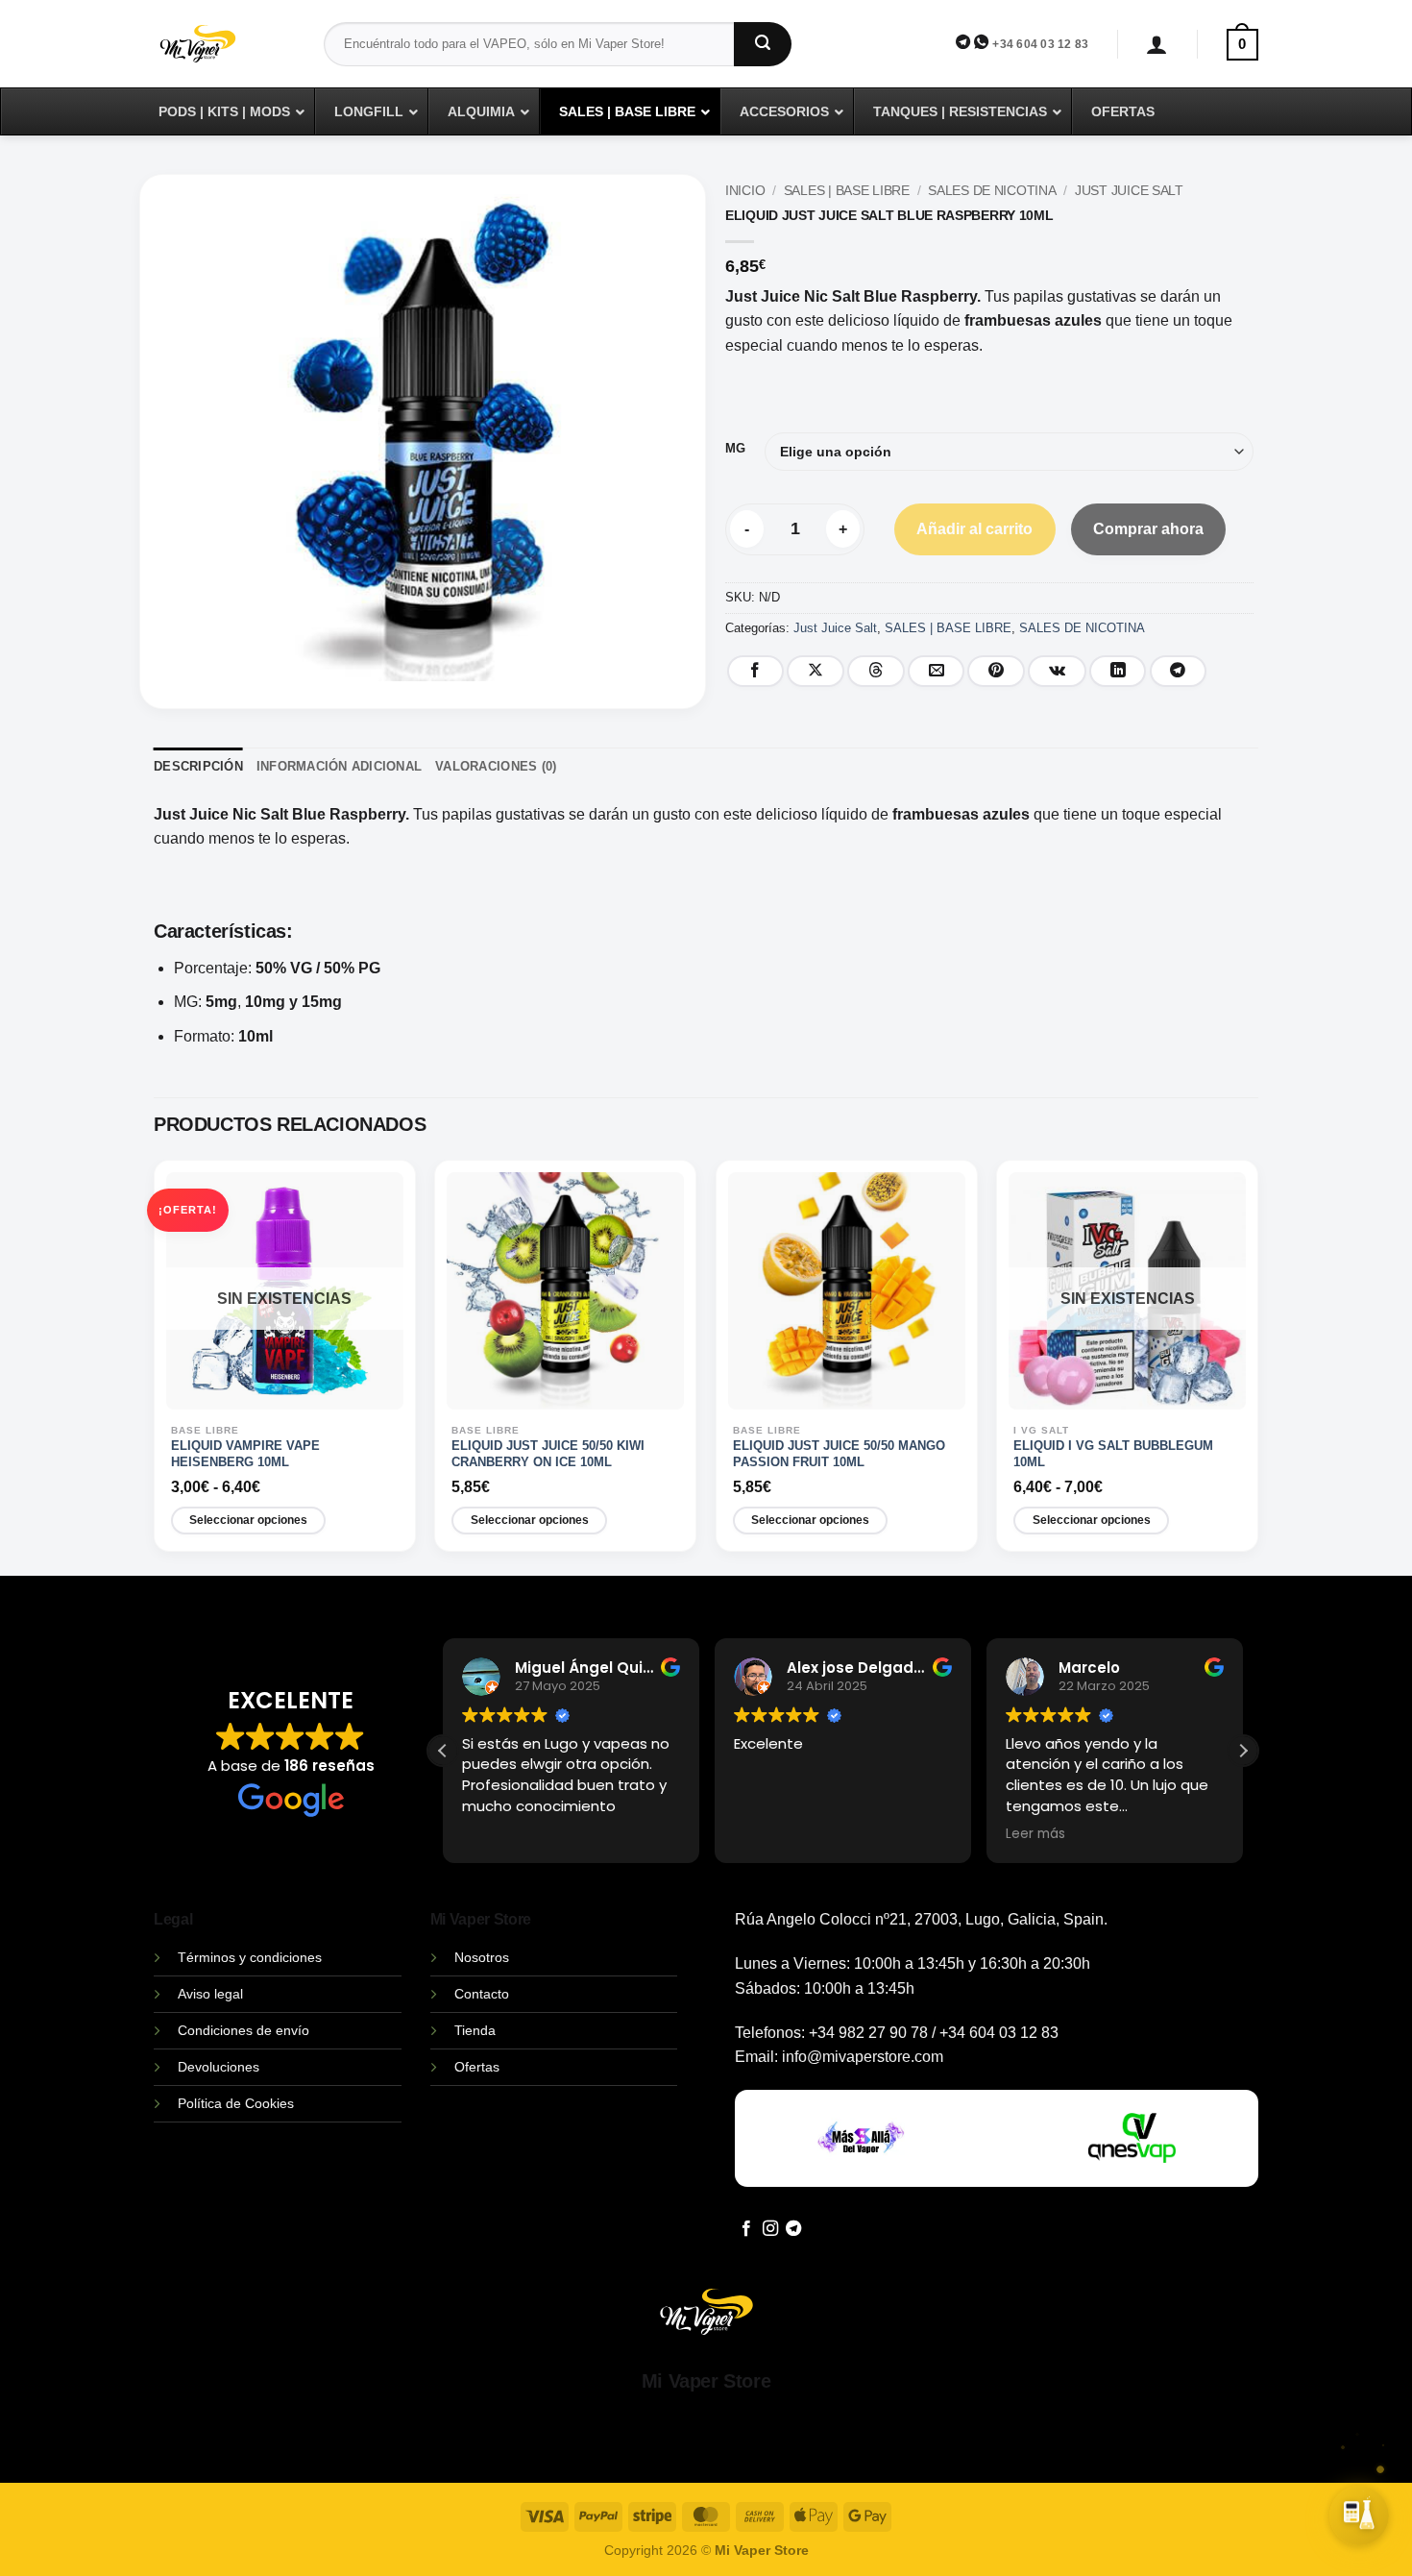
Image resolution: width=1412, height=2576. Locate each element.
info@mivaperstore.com (863, 2057)
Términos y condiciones (250, 1957)
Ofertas (477, 2067)
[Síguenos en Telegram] (793, 2229)
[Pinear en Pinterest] (996, 671)
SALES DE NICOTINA (992, 191)
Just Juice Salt (1129, 191)
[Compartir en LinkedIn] (1118, 671)
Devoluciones (219, 2067)
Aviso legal (210, 1994)
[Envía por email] (937, 671)
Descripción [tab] (198, 766)
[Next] (1251, 1366)
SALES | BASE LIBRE (847, 191)
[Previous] (161, 1366)
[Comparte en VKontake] (1057, 671)
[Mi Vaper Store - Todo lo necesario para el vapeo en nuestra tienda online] (224, 55)
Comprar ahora (1148, 529)
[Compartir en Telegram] (1179, 671)
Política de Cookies (236, 2103)
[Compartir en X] (816, 671)
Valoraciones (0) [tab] (496, 766)
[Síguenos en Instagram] (770, 2229)
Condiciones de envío (243, 2030)
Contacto (482, 1994)
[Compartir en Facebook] (756, 671)
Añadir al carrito (974, 529)
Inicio (745, 191)
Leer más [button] (1035, 1834)
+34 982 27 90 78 (868, 2033)
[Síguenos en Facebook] (746, 2229)
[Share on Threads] (876, 671)
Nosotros (482, 1957)
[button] (1157, 45)
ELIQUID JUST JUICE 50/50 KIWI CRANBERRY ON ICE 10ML (548, 1454)
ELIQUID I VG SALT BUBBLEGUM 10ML (1113, 1454)
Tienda (475, 2030)
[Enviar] (763, 44)
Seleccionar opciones (248, 1520)
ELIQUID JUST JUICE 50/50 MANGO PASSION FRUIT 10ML (839, 1454)
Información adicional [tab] (339, 766)
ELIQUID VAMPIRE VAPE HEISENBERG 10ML (245, 1454)
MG (735, 449)
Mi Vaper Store (706, 2381)
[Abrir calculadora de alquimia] (1359, 2519)
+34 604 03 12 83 (1040, 44)
